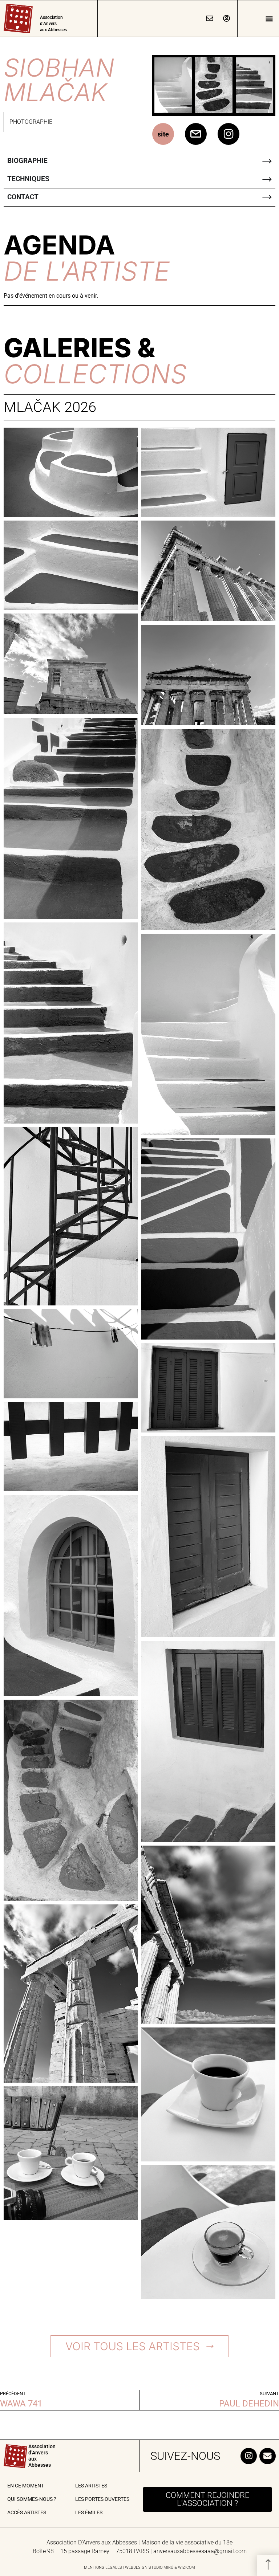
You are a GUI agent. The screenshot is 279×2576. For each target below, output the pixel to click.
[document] (139, 1288)
